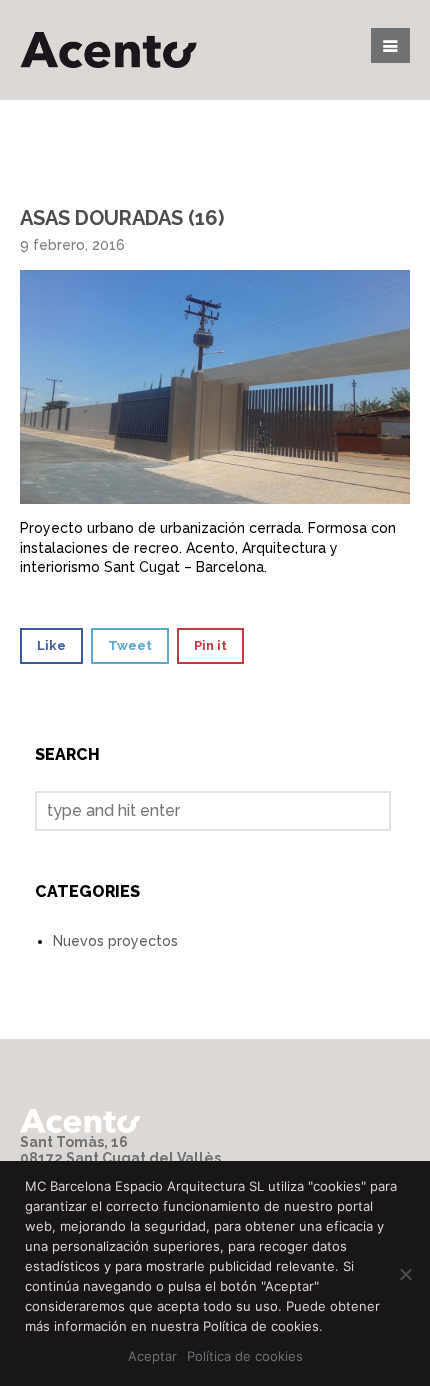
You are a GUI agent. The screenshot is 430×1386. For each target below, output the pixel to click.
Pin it (210, 645)
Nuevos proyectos (115, 941)
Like (51, 645)
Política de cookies (245, 1356)
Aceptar (152, 1356)
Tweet (130, 645)
